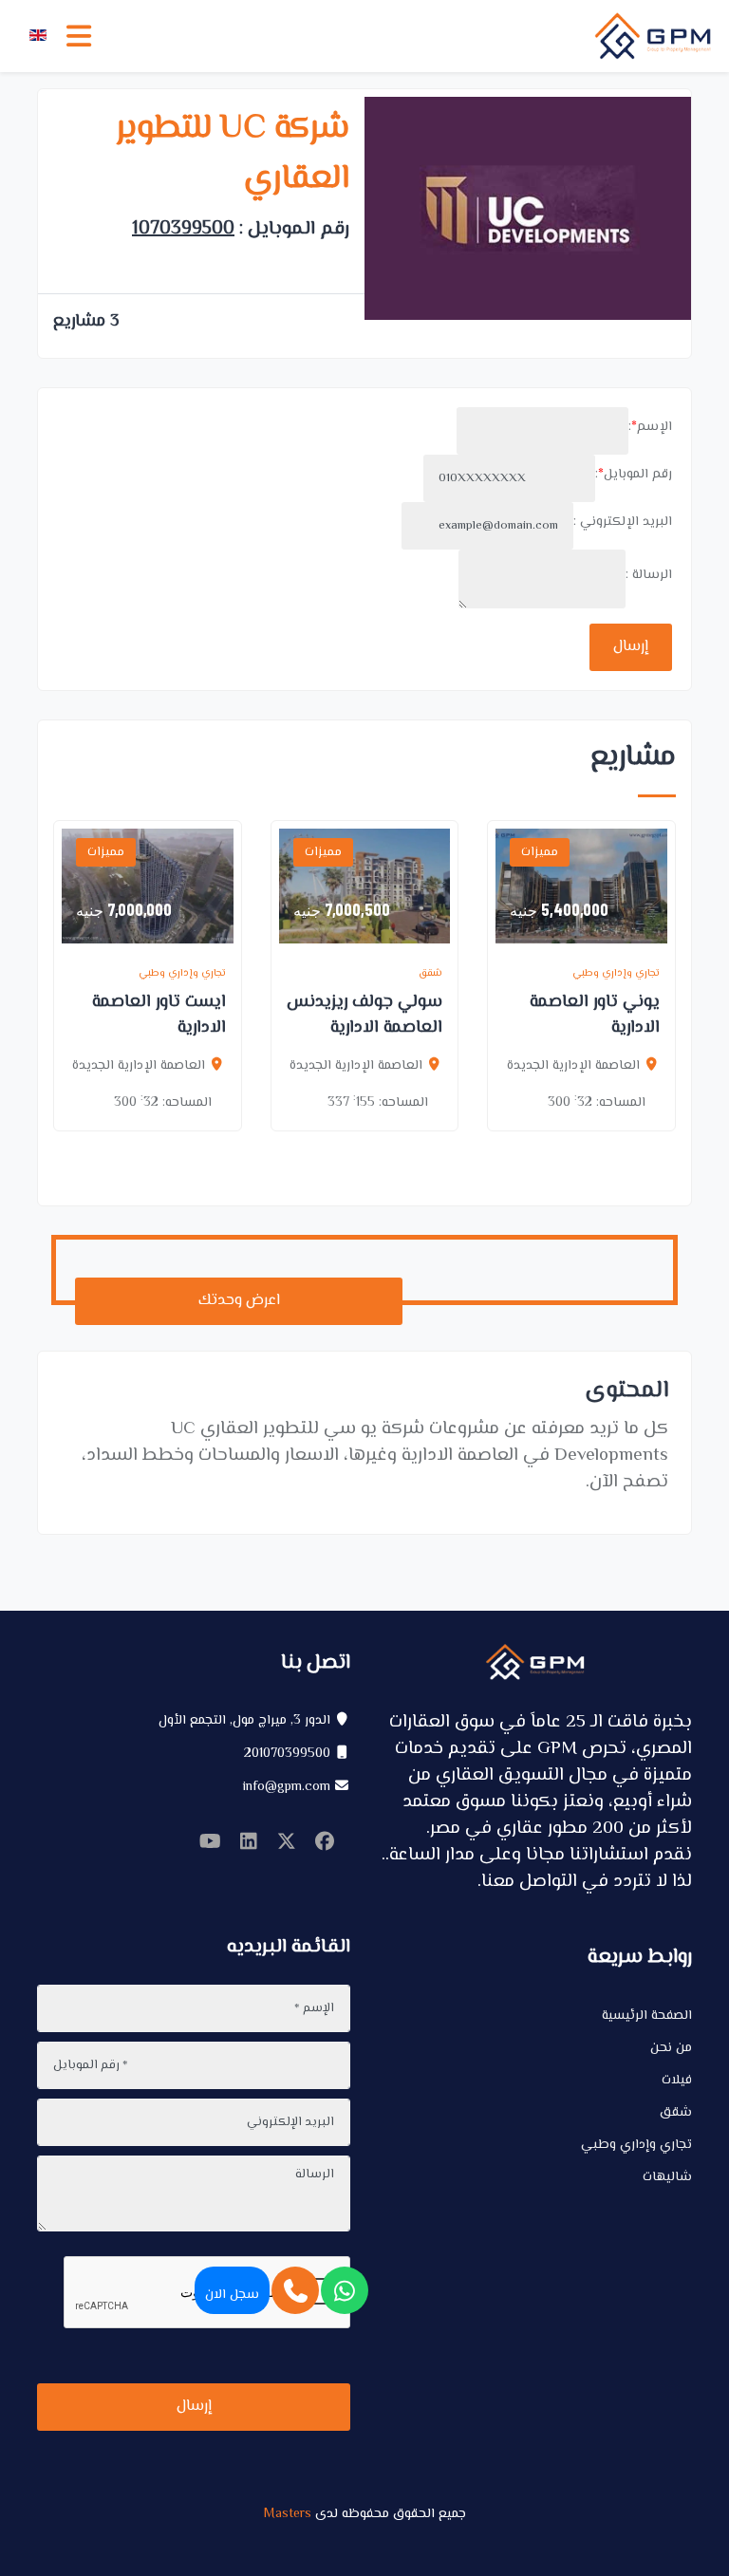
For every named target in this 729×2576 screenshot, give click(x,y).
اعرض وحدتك (239, 1301)
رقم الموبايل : (634, 475)
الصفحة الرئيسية (647, 2016)
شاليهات (667, 2177)
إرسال (631, 647)
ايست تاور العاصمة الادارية (159, 1015)
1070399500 (183, 229)
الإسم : (650, 428)
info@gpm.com (287, 1787)
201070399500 (287, 1754)
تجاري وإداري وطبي (636, 2145)
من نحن (671, 2048)
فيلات (677, 2081)
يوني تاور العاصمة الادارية (595, 1015)
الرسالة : (649, 576)
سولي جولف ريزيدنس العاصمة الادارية (364, 1015)
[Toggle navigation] (79, 36)
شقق (676, 2113)
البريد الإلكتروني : (623, 523)
